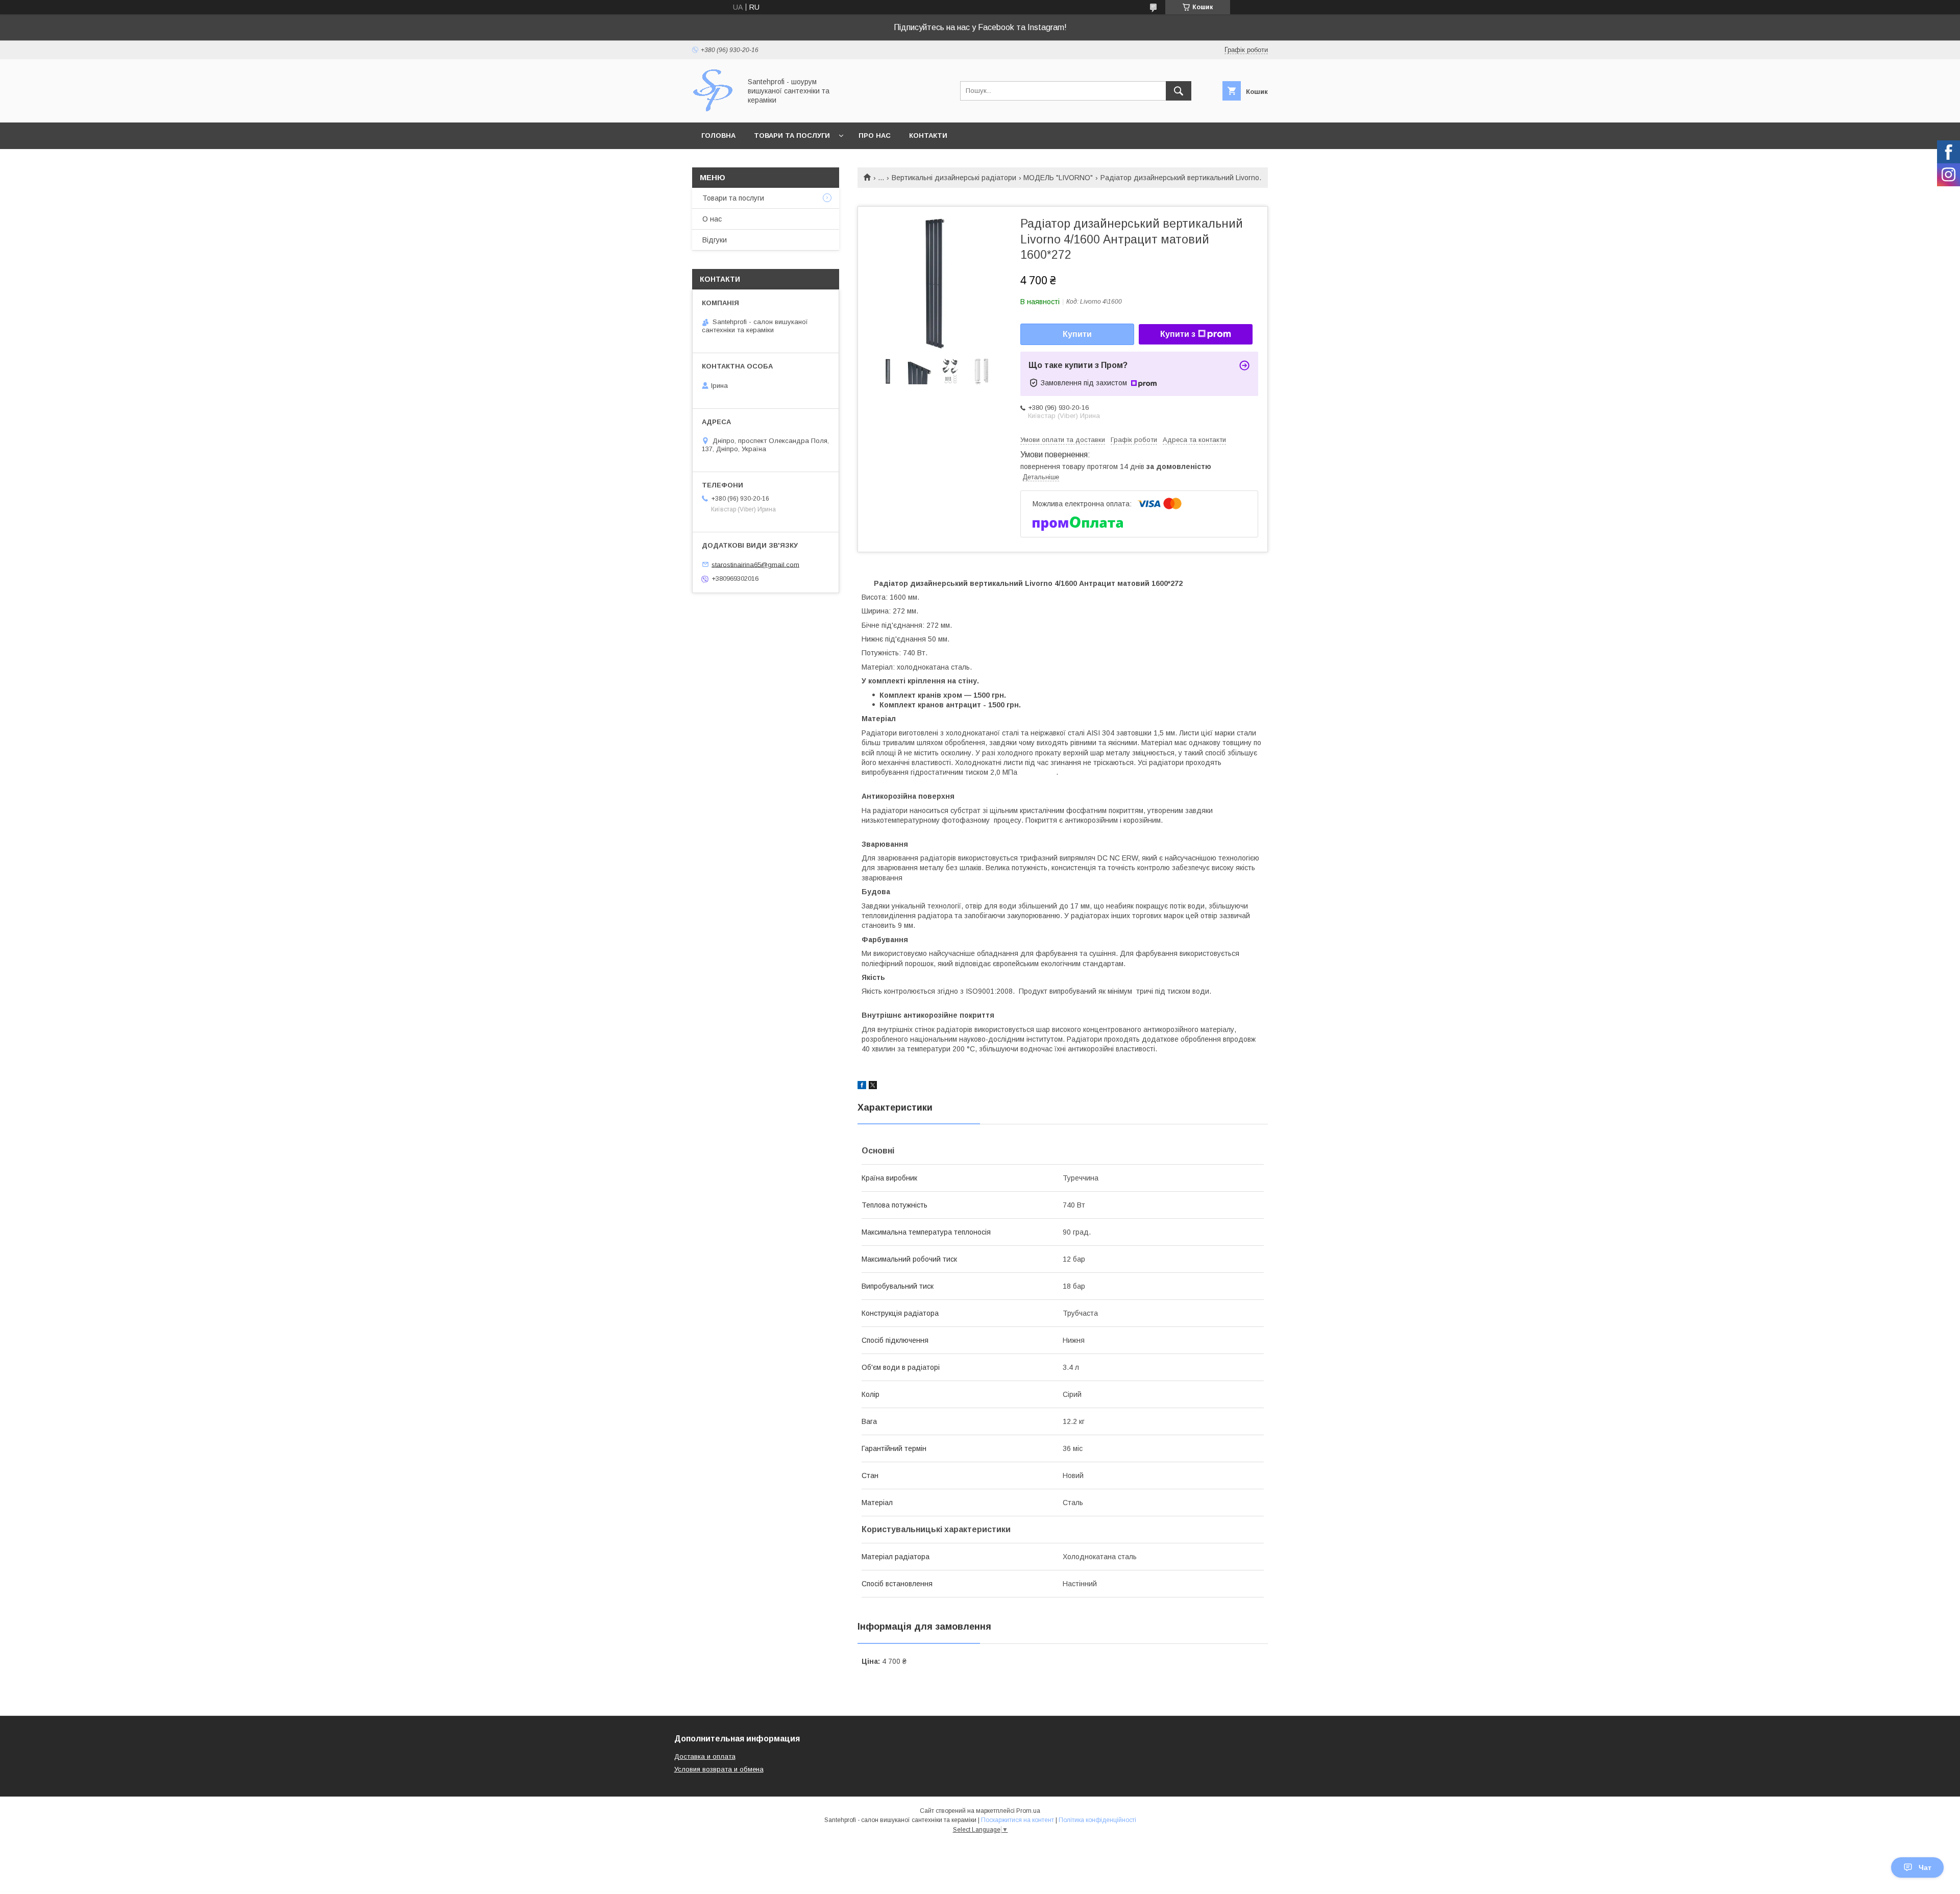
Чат (1925, 1867)
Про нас (875, 136)
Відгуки (715, 240)
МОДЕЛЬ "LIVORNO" (1058, 178)
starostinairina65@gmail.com (755, 564)
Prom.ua (1028, 1811)
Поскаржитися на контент (1018, 1820)
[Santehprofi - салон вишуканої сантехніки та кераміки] (714, 109)
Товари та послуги (792, 136)
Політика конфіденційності (1097, 1820)
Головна (718, 136)
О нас (712, 219)
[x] (873, 1087)
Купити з (1178, 334)
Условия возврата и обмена (719, 1769)
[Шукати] (1179, 91)
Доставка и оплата (705, 1756)
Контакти (928, 136)
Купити (1077, 334)
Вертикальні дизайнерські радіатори (954, 178)
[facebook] (862, 1087)
